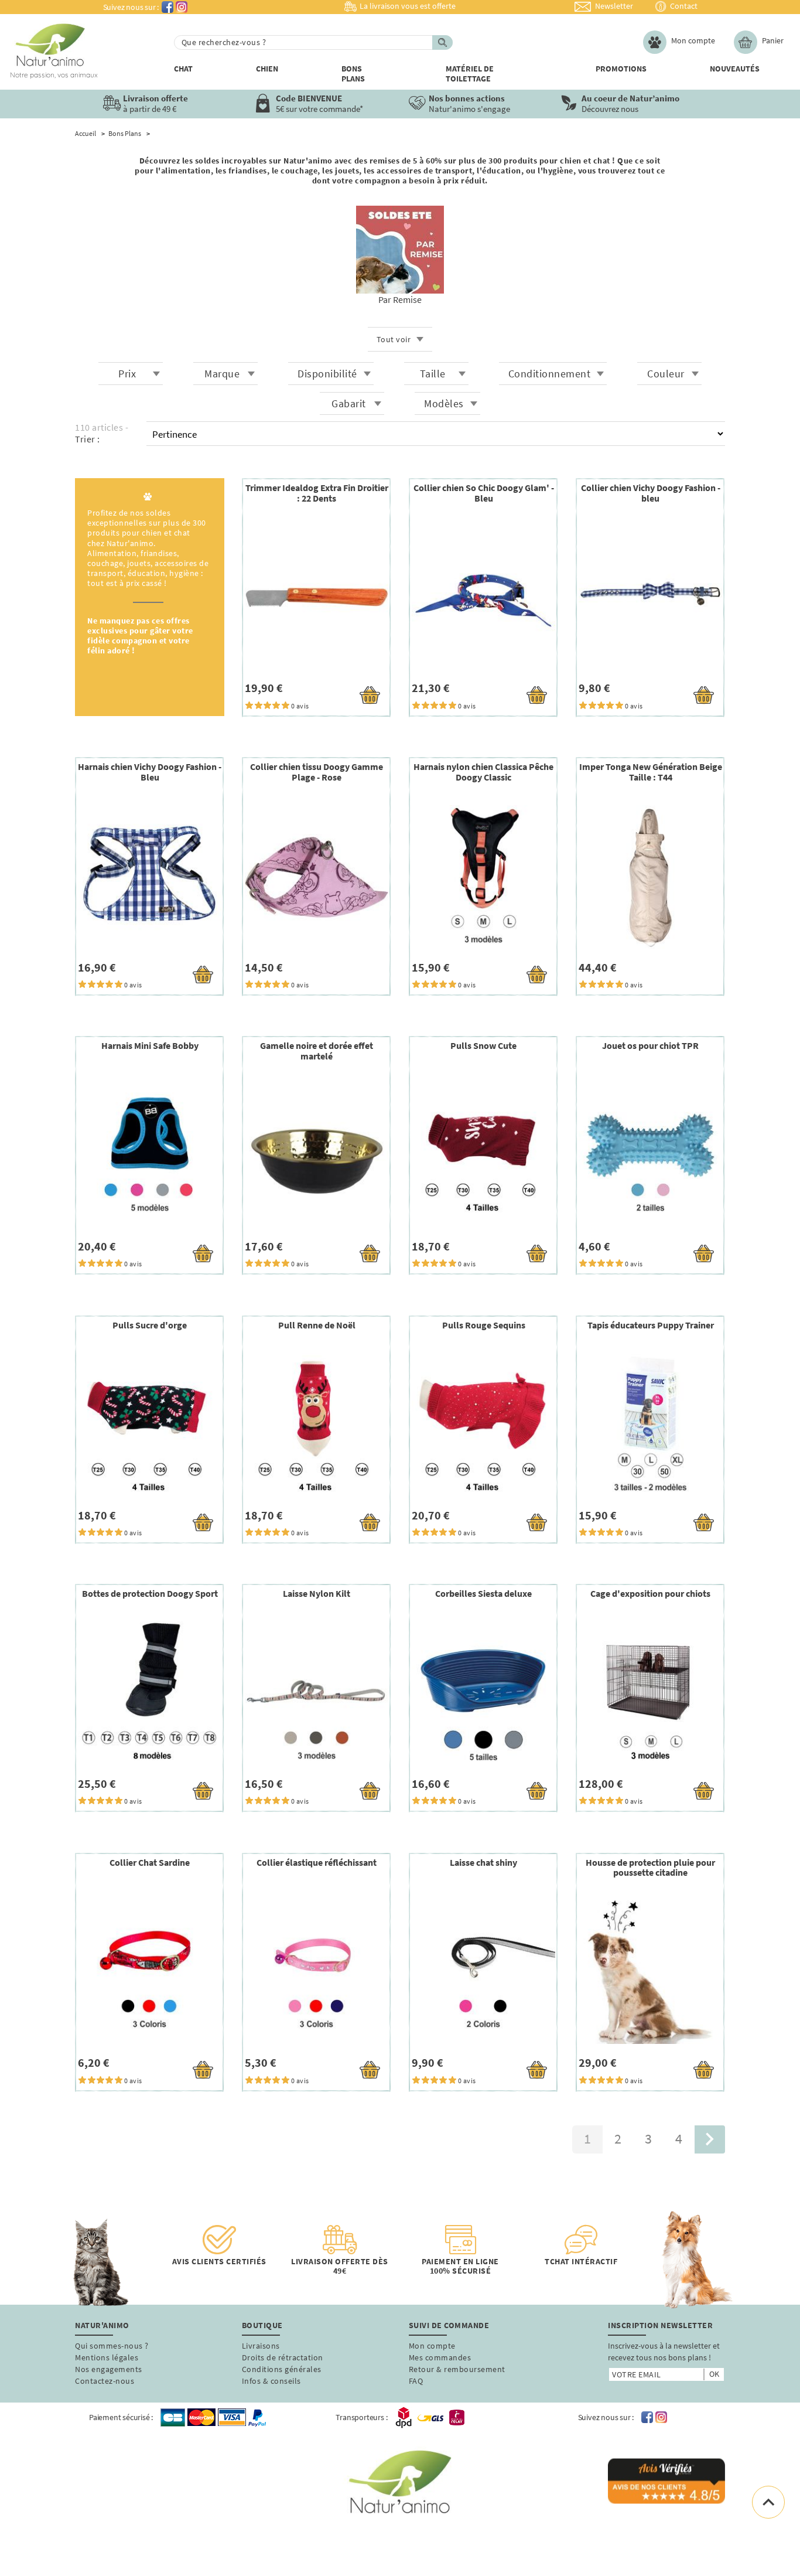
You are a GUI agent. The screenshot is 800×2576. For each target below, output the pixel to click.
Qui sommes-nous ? (112, 2346)
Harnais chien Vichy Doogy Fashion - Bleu (150, 772)
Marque (222, 374)
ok (714, 2374)
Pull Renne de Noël (317, 1325)
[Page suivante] (710, 2140)
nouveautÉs (735, 69)
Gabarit (349, 403)
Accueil (86, 134)
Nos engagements (109, 2369)
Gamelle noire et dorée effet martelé (317, 1051)
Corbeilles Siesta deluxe (483, 1593)
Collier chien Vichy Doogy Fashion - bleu (651, 493)
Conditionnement (550, 374)
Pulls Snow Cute (483, 1045)
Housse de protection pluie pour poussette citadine (650, 1868)
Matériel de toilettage (470, 74)
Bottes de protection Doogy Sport (150, 1593)
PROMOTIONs (621, 69)
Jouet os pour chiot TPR (650, 1045)
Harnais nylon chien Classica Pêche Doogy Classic (483, 772)
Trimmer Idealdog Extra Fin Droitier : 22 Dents (317, 493)
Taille (433, 374)
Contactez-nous (105, 2381)
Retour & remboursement (457, 2369)
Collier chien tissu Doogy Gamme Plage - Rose (317, 772)
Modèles (444, 403)
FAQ (416, 2381)
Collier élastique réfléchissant (317, 1862)
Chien (267, 69)
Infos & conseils (271, 2381)
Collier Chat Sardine (150, 1862)
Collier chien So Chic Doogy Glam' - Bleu (484, 493)
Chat (183, 69)
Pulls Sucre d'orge (150, 1325)
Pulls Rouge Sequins (484, 1325)
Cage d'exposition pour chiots (650, 1593)
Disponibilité (327, 374)
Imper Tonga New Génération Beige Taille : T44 (651, 772)
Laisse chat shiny (483, 1862)
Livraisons (261, 2346)
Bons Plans (353, 74)
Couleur (666, 374)
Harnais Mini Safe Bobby (150, 1045)
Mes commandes (440, 2357)
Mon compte (432, 2346)
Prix (127, 374)
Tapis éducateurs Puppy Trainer (651, 1325)
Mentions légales (107, 2357)
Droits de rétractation (283, 2357)
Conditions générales (282, 2369)
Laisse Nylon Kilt (317, 1593)
